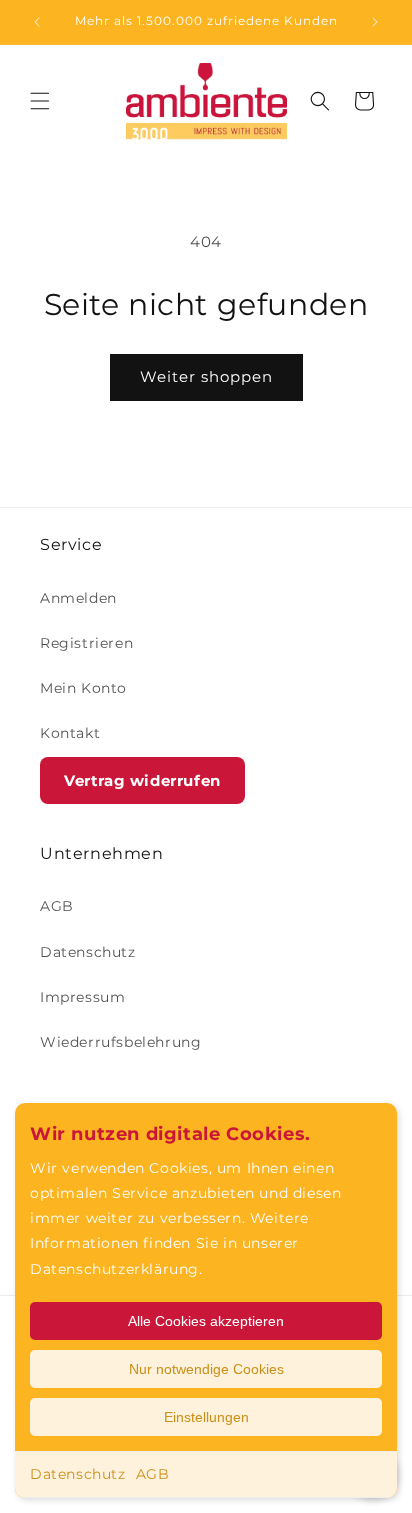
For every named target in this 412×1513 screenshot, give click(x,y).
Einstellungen (206, 1417)
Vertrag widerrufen (142, 780)
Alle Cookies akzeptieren (206, 1321)
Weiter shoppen (206, 376)
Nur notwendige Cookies (206, 1369)
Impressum (82, 997)
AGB (153, 1474)
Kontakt (70, 733)
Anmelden (78, 598)
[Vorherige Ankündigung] (37, 22)
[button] (40, 101)
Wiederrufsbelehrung (120, 1042)
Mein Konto (83, 688)
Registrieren (86, 643)
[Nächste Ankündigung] (375, 22)
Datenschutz (78, 1474)
